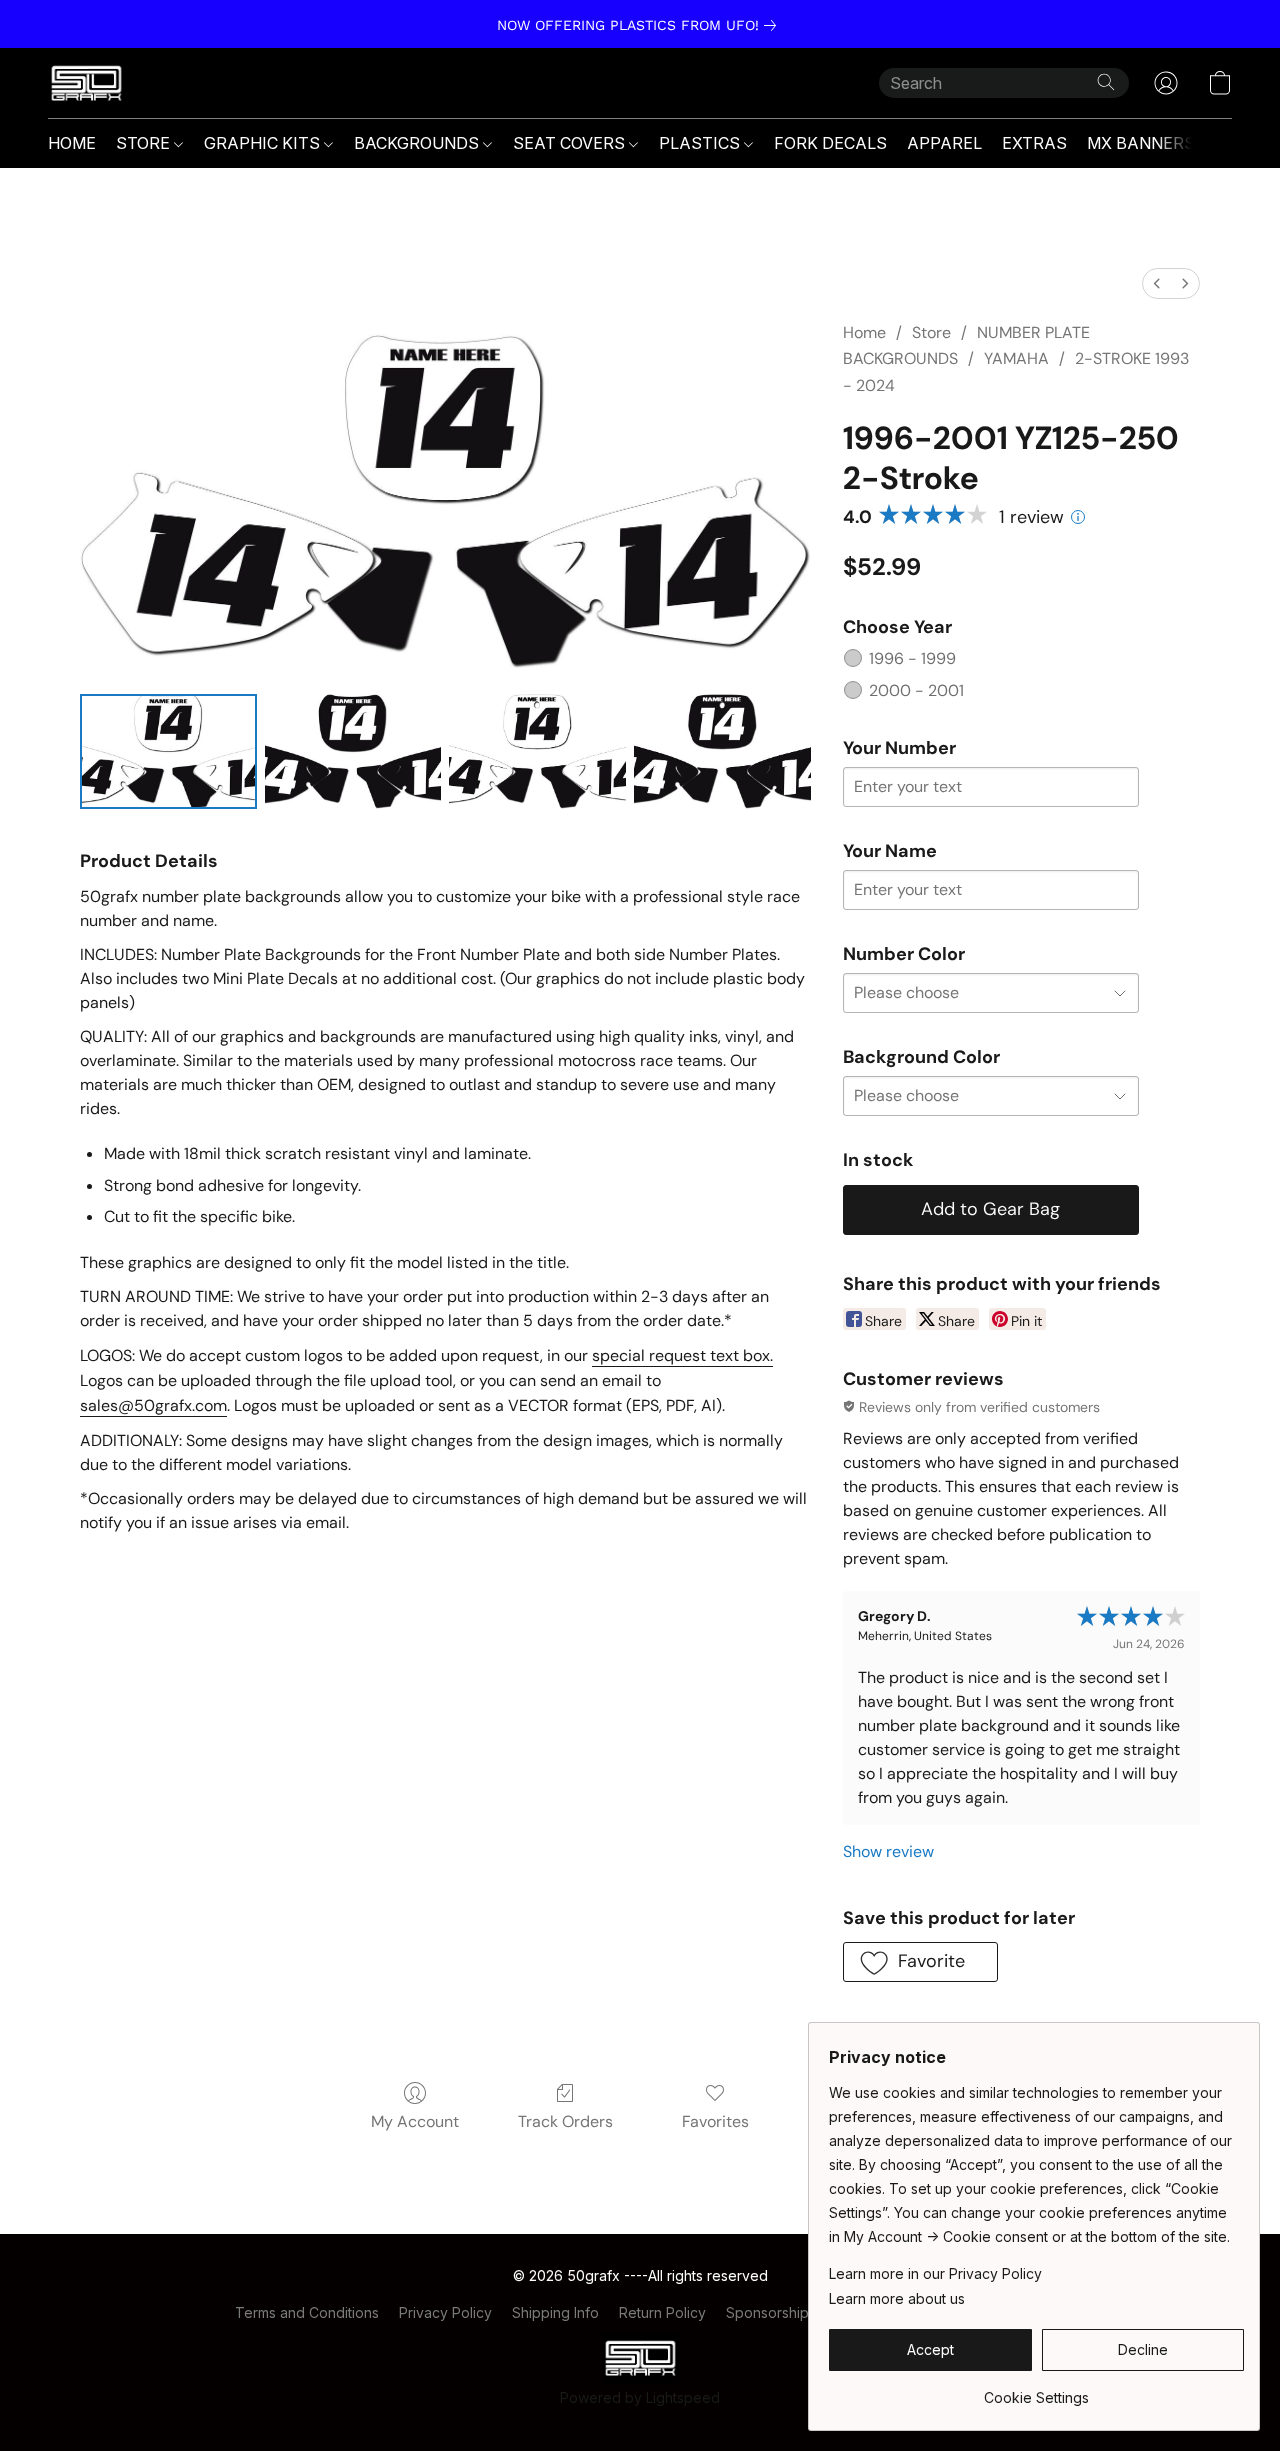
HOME (72, 143)
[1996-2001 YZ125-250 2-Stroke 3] (722, 751)
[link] (640, 25)
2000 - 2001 (916, 690)
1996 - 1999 (912, 658)
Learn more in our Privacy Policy (935, 2273)
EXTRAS (1034, 143)
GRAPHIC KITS (264, 143)
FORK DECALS (830, 143)
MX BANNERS (1141, 143)
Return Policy (662, 2312)
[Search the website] (1106, 82)
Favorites (715, 2121)
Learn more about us (897, 2298)
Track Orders (565, 2121)
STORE (145, 143)
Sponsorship (767, 2312)
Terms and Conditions (307, 2312)
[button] (86, 83)
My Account (415, 2121)
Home (864, 332)
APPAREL (944, 143)
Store (931, 332)
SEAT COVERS (571, 143)
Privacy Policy (445, 2312)
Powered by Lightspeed (640, 2397)
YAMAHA (1016, 358)
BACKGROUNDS (418, 143)
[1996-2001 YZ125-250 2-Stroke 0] (168, 751)
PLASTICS (701, 143)
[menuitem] (1157, 283)
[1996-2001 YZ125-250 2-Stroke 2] (537, 751)
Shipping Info (555, 2312)
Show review (888, 1851)
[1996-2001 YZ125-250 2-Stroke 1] (353, 751)
